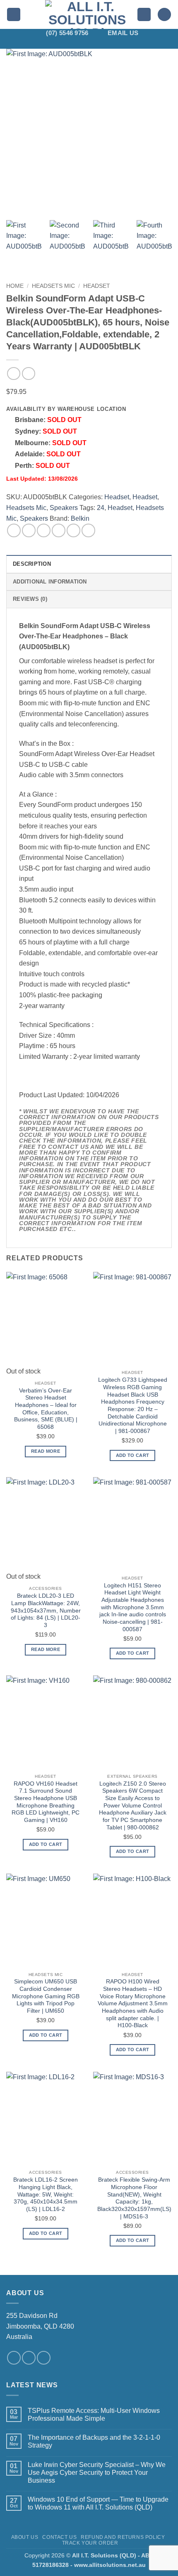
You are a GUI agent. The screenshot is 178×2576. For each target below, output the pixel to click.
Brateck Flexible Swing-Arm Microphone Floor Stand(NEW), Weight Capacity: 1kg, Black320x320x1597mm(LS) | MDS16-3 (134, 2198)
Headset (97, 286)
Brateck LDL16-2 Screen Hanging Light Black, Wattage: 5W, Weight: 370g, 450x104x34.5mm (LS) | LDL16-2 (46, 2194)
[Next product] (13, 374)
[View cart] (164, 15)
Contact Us (59, 2537)
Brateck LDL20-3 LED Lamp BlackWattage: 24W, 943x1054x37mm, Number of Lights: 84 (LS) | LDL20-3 (46, 1611)
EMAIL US (123, 33)
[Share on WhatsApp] (14, 530)
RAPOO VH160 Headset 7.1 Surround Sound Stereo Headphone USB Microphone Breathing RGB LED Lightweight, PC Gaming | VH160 (46, 1802)
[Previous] (20, 131)
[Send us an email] (29, 2358)
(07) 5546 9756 (67, 33)
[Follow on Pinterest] (105, 43)
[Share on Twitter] (44, 530)
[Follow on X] (84, 43)
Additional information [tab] (50, 582)
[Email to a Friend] (59, 530)
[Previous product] (28, 374)
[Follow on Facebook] (51, 43)
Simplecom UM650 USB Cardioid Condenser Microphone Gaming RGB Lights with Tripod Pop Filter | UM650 (46, 1996)
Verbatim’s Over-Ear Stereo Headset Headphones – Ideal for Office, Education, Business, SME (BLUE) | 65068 (46, 1409)
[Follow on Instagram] (62, 43)
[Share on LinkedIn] (88, 530)
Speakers (64, 508)
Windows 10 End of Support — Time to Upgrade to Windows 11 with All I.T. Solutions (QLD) (98, 2503)
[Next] (158, 131)
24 (101, 508)
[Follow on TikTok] (73, 43)
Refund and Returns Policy (123, 2537)
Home (15, 286)
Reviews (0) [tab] (30, 599)
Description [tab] (32, 564)
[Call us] (44, 2358)
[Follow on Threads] (94, 43)
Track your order (90, 2543)
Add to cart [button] (133, 1455)
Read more (46, 1451)
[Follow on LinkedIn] (116, 43)
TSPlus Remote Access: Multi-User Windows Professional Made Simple (94, 2415)
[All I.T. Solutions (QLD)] (87, 14)
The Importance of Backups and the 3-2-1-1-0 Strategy (94, 2441)
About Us (25, 2537)
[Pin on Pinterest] (73, 530)
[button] (14, 15)
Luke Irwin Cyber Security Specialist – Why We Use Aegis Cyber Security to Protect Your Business (97, 2473)
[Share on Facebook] (29, 530)
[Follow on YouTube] (127, 43)
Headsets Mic (53, 286)
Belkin (80, 518)
